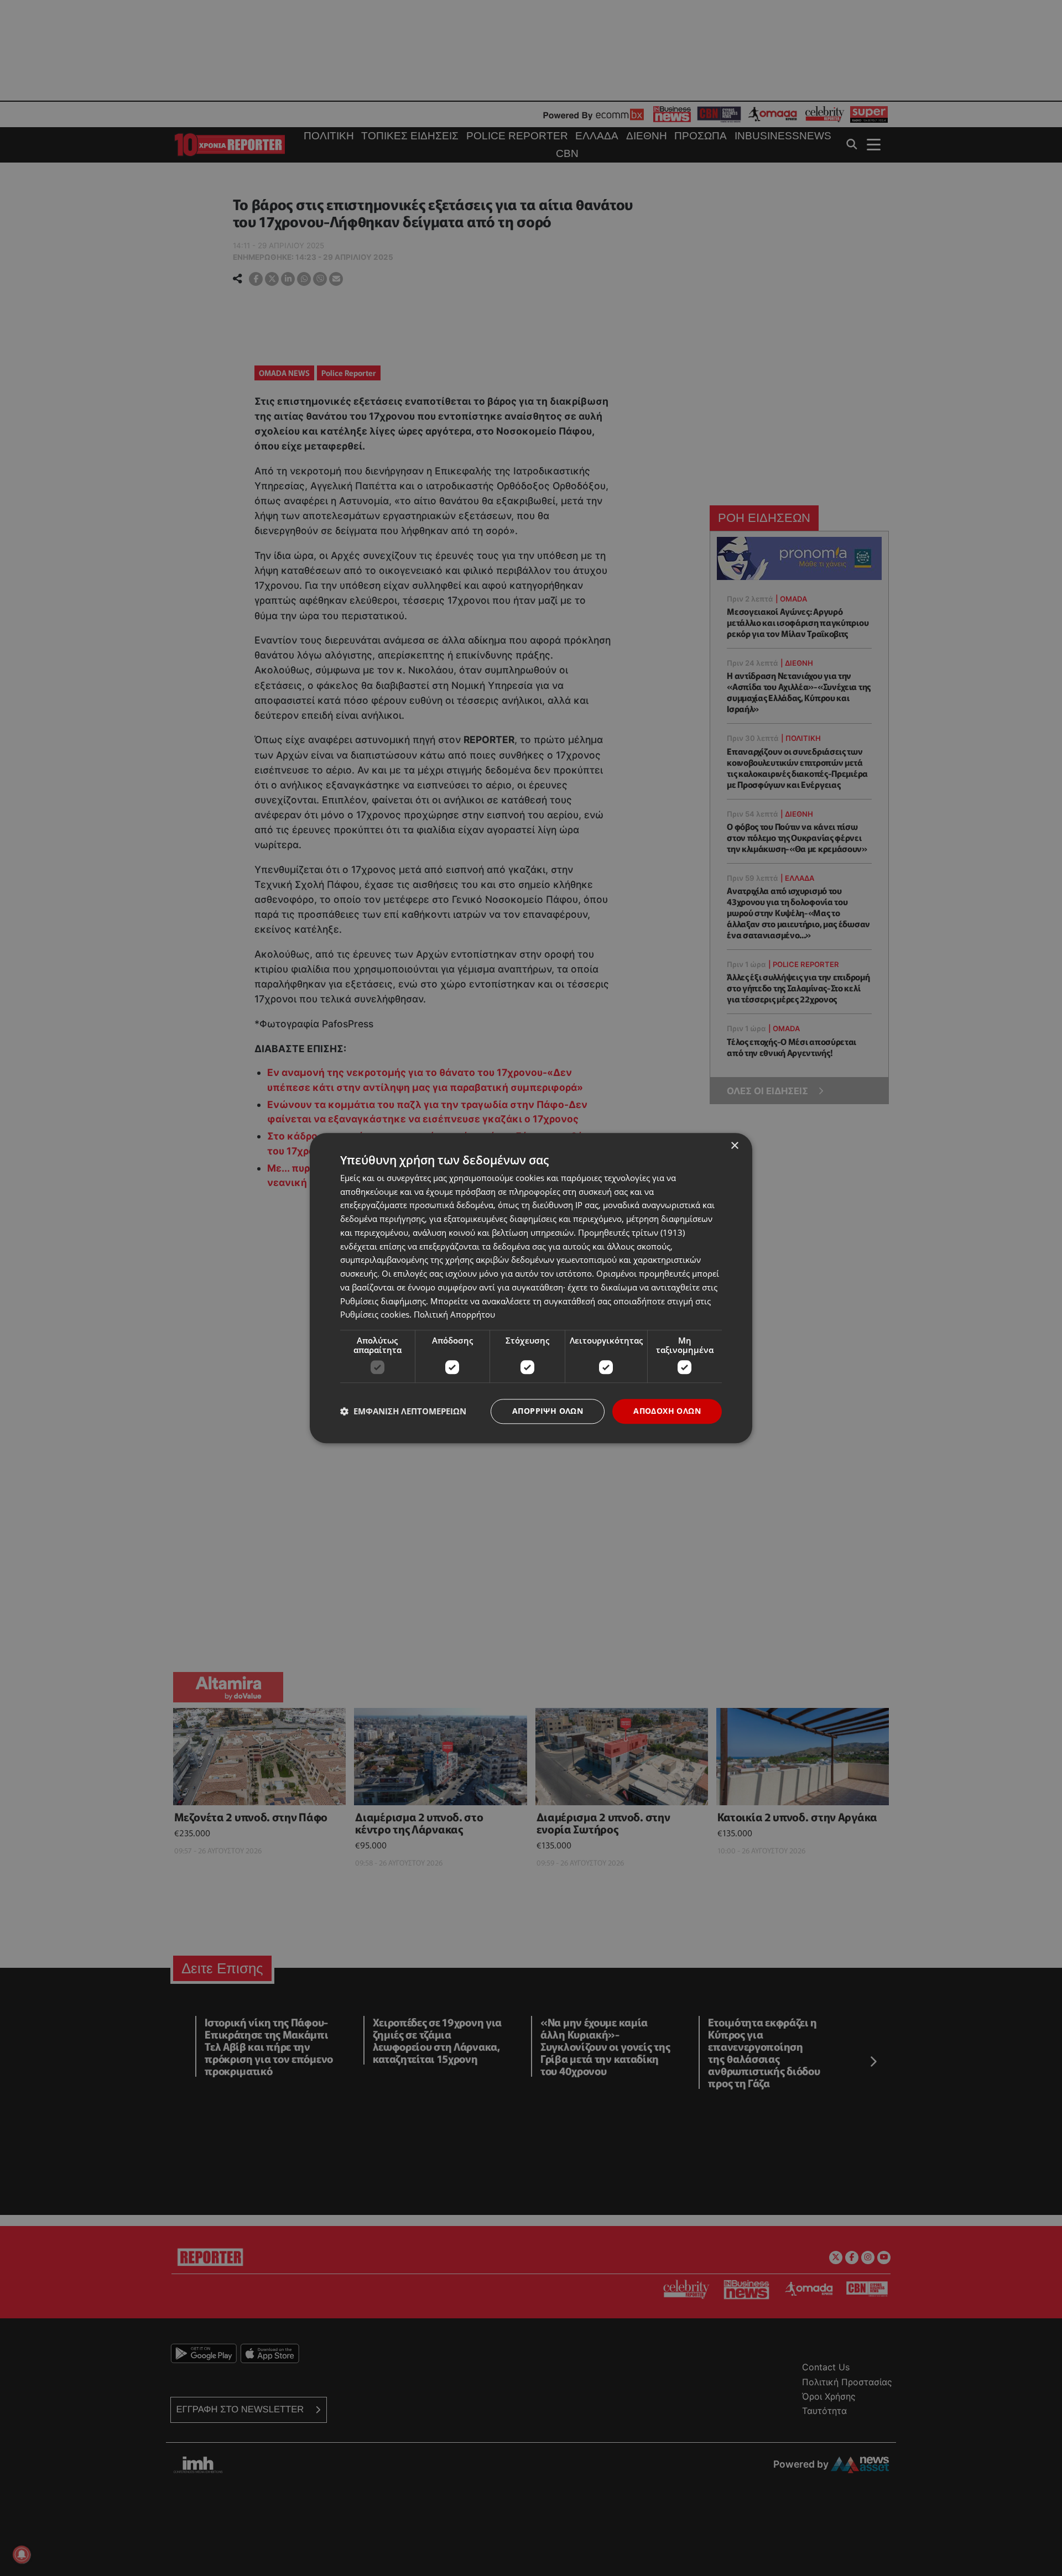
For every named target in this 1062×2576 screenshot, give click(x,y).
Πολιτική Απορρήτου (454, 1315)
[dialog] (531, 1288)
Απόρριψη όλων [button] (548, 1411)
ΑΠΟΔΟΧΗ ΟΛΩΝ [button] (667, 1411)
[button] (403, 1412)
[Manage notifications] (22, 2554)
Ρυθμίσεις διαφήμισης (383, 1301)
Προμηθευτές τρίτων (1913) (631, 1232)
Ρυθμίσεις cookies (375, 1315)
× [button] (734, 1146)
